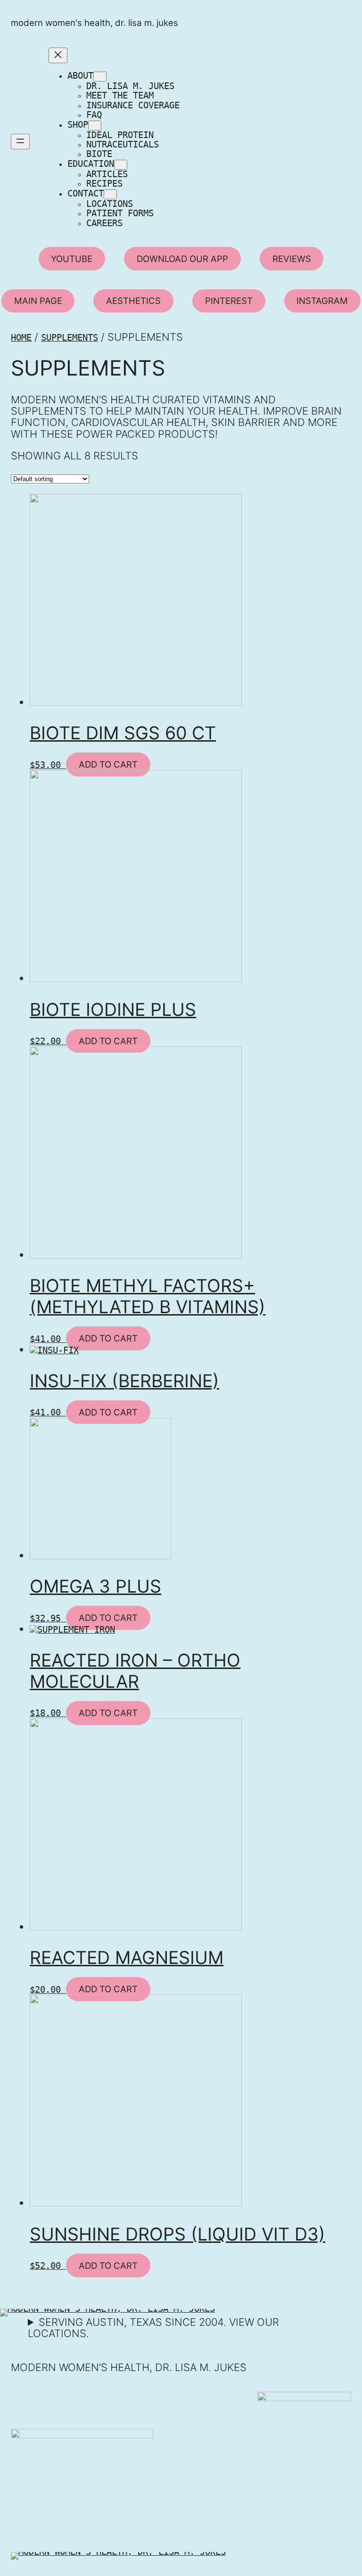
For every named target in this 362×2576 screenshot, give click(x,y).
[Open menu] (20, 142)
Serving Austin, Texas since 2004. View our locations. (153, 2328)
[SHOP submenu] (95, 126)
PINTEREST (229, 301)
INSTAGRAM (322, 301)
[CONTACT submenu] (110, 194)
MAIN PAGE (38, 301)
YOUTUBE (72, 259)
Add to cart (108, 765)
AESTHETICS (133, 301)
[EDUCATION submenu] (121, 165)
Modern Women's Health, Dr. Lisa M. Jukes (95, 23)
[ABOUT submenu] (100, 77)
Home (21, 338)
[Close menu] (58, 55)
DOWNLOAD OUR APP (182, 259)
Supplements (70, 338)
